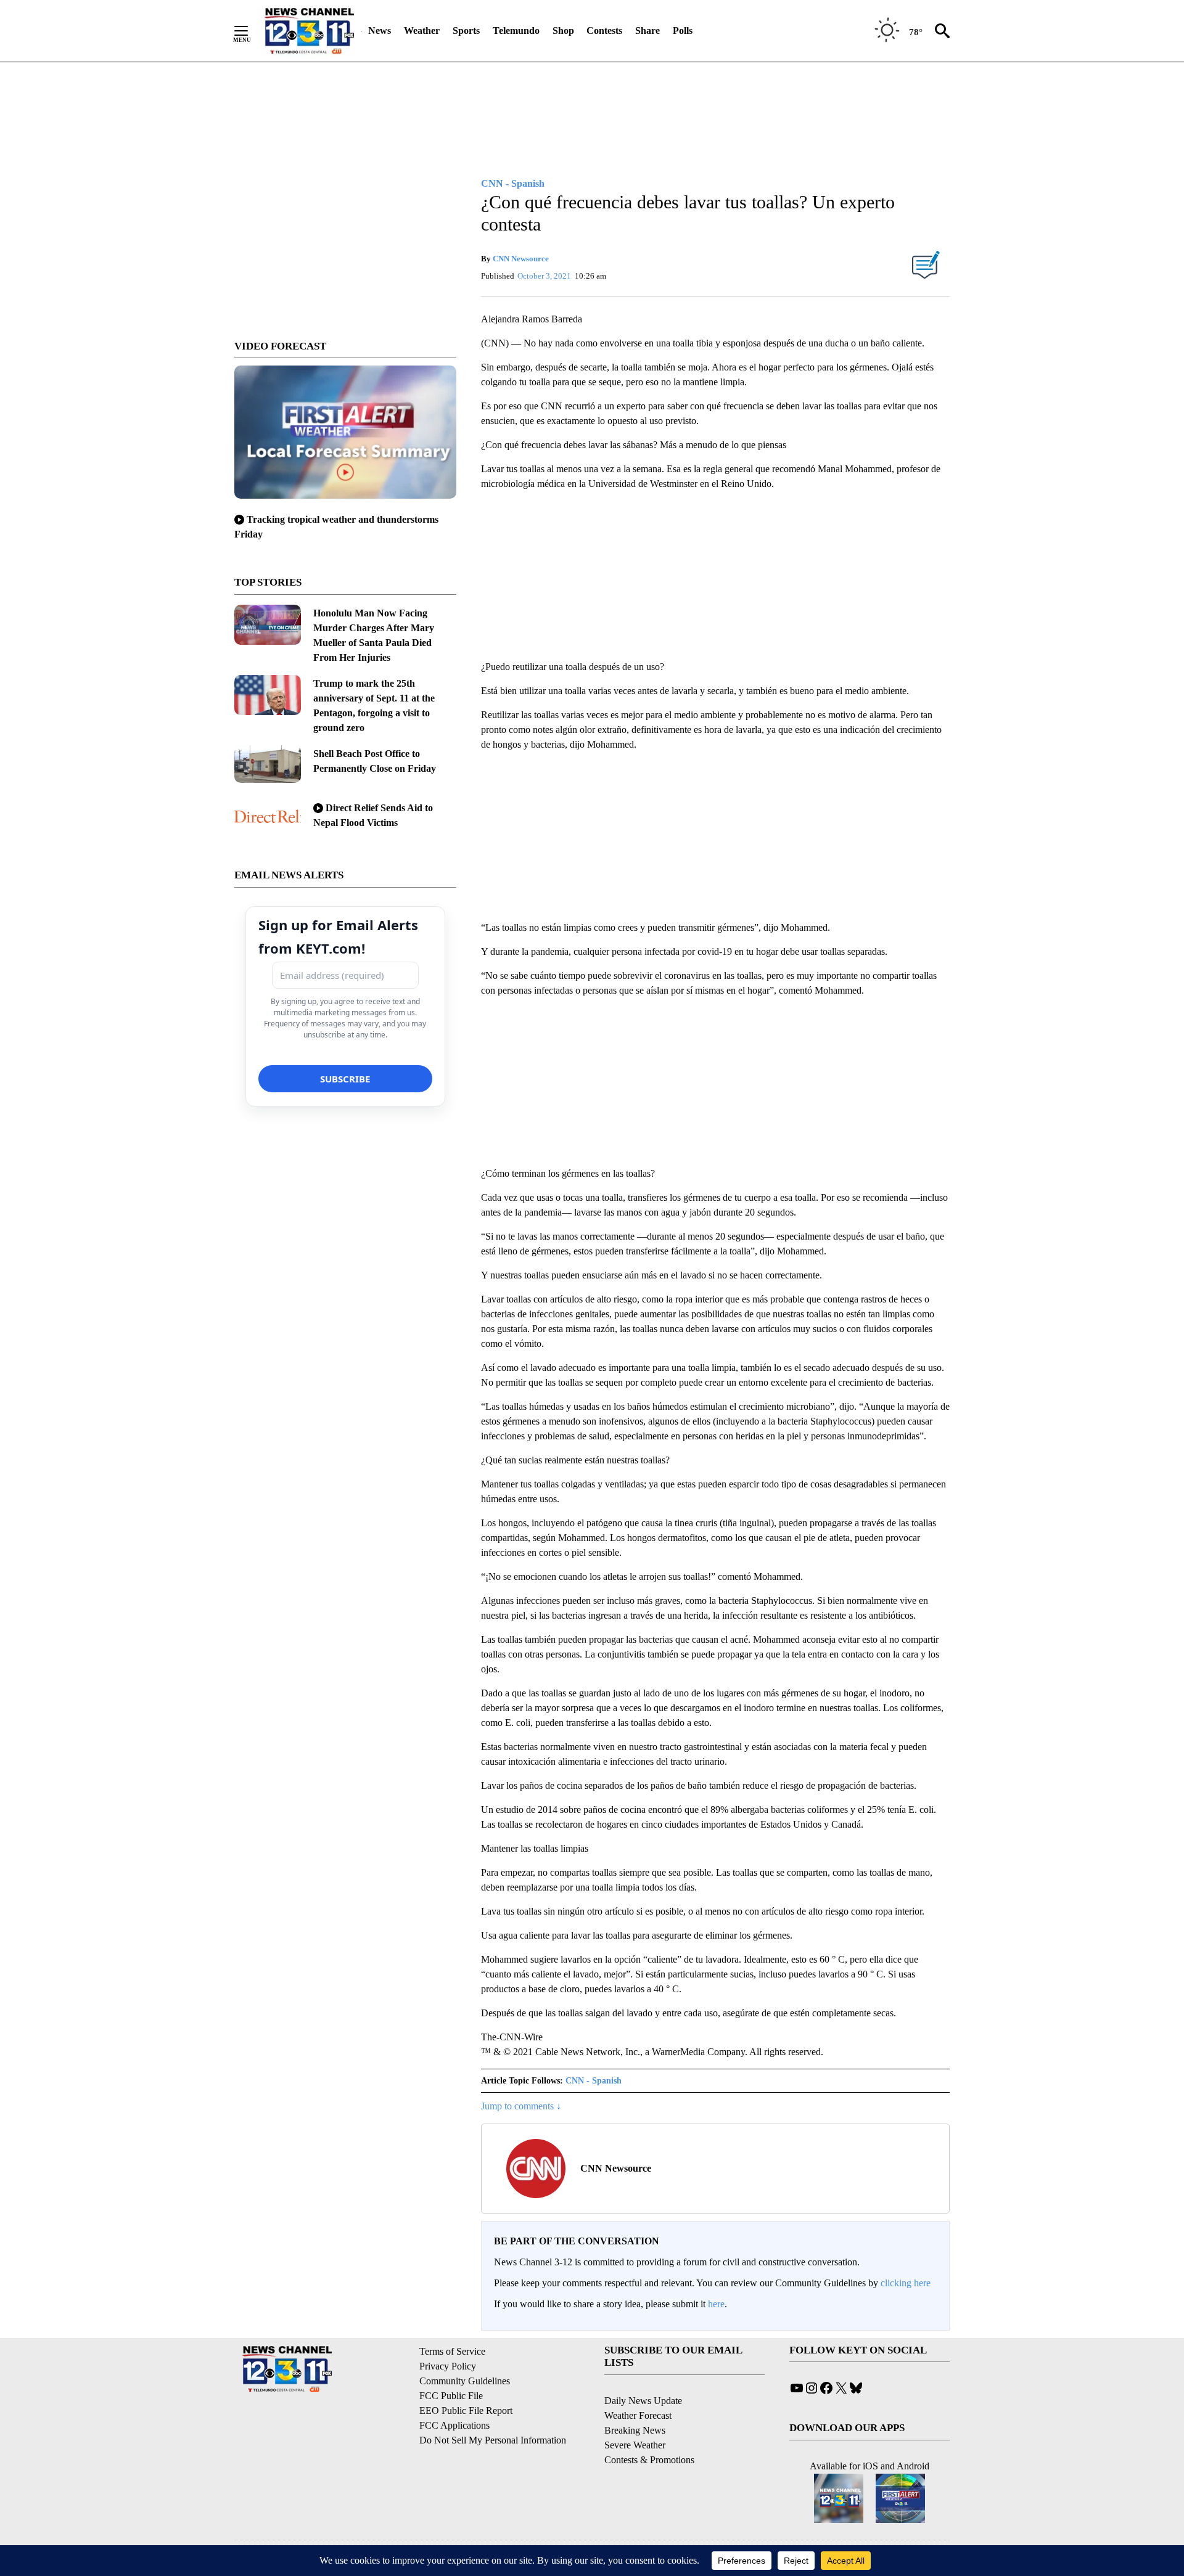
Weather (422, 31)
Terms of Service (452, 2351)
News (380, 31)
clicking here (906, 2283)
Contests (604, 31)
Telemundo (516, 31)
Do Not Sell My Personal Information (493, 2440)
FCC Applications (454, 2425)
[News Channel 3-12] (309, 31)
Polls (683, 31)
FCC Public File (451, 2396)
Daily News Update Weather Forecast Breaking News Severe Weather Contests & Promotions (649, 2430)
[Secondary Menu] (250, 31)
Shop (563, 31)
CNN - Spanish (594, 2081)
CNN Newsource (521, 259)
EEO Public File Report (466, 2410)
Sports (466, 31)
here (716, 2304)
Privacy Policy (448, 2366)
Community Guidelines (465, 2381)
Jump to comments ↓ (521, 2106)
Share (647, 31)
